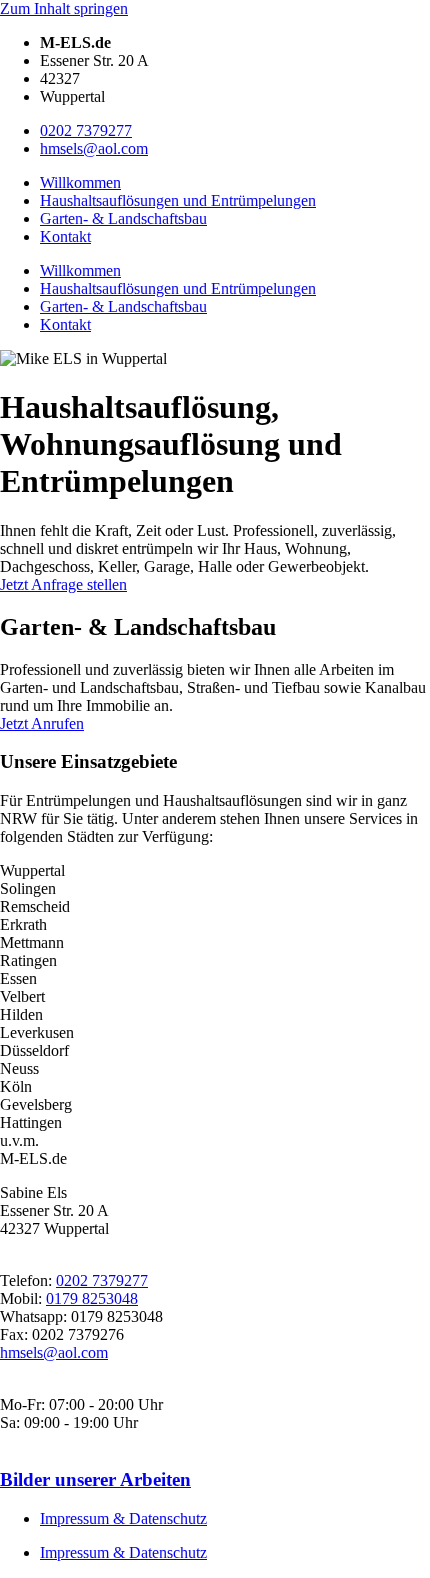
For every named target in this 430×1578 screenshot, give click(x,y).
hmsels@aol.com (94, 148)
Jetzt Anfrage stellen (63, 584)
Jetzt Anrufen (42, 723)
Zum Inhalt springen (64, 8)
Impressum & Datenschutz (123, 1518)
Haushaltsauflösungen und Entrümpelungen (178, 200)
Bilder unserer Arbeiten (95, 1479)
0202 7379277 (86, 130)
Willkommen (80, 182)
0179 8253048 (92, 1298)
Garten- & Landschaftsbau (123, 218)
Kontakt (65, 236)
